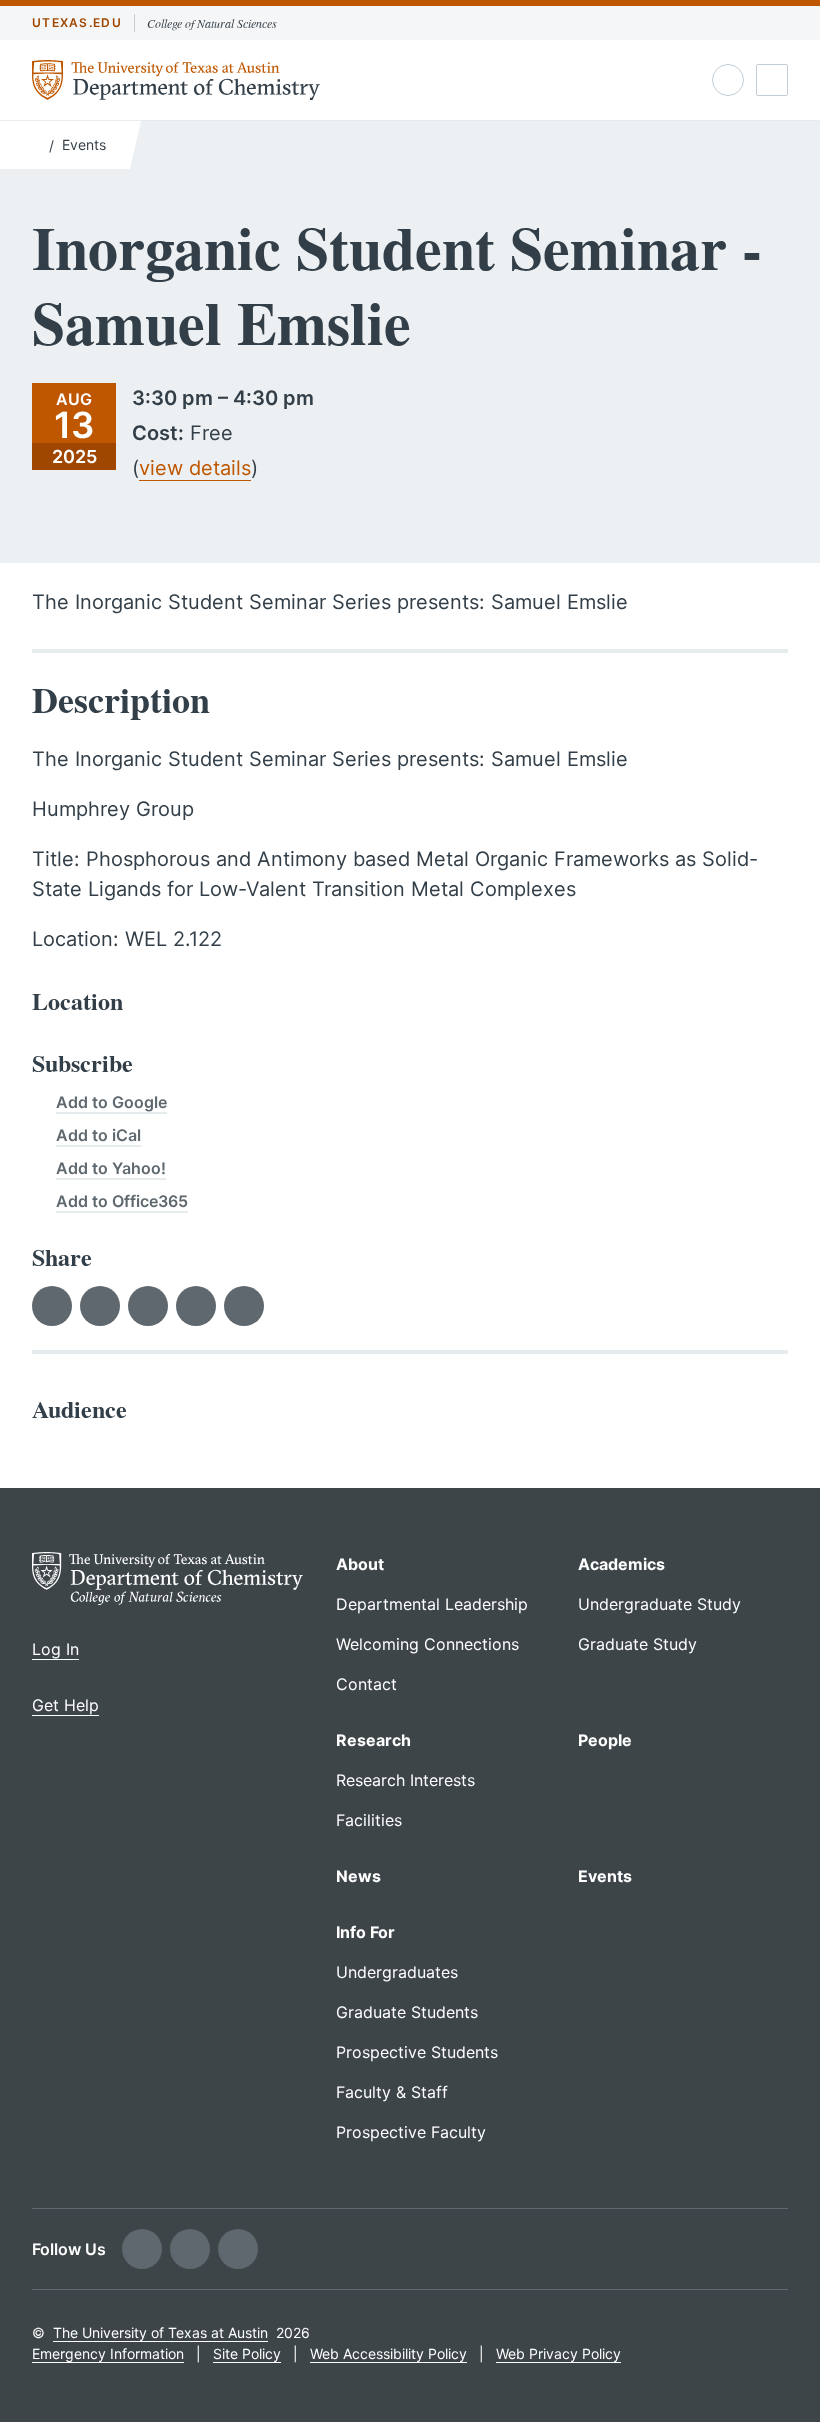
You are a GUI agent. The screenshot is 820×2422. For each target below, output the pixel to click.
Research (373, 1740)
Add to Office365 (122, 1201)
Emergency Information (108, 2353)
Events (84, 144)
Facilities (369, 1820)
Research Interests (405, 1780)
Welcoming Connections (427, 1644)
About (360, 1564)
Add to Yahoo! (111, 1168)
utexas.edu (77, 22)
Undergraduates (397, 1972)
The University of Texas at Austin (160, 2332)
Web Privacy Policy (558, 2353)
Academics (621, 1564)
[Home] (36, 143)
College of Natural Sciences (212, 23)
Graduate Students (407, 2012)
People (605, 1740)
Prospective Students (417, 2052)
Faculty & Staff (392, 2092)
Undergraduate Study (659, 1604)
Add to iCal (98, 1135)
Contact (366, 1684)
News (358, 1876)
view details (195, 468)
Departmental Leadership (432, 1604)
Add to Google (111, 1102)
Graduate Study (637, 1644)
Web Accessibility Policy (388, 2353)
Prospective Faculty (411, 2132)
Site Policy (247, 2353)
